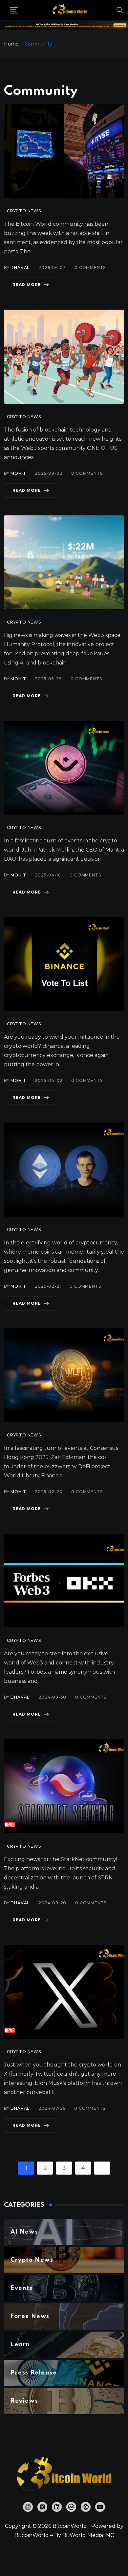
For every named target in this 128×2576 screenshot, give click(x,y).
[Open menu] (14, 10)
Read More (27, 285)
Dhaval (20, 268)
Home (11, 44)
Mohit (18, 473)
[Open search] (120, 10)
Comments (90, 268)
